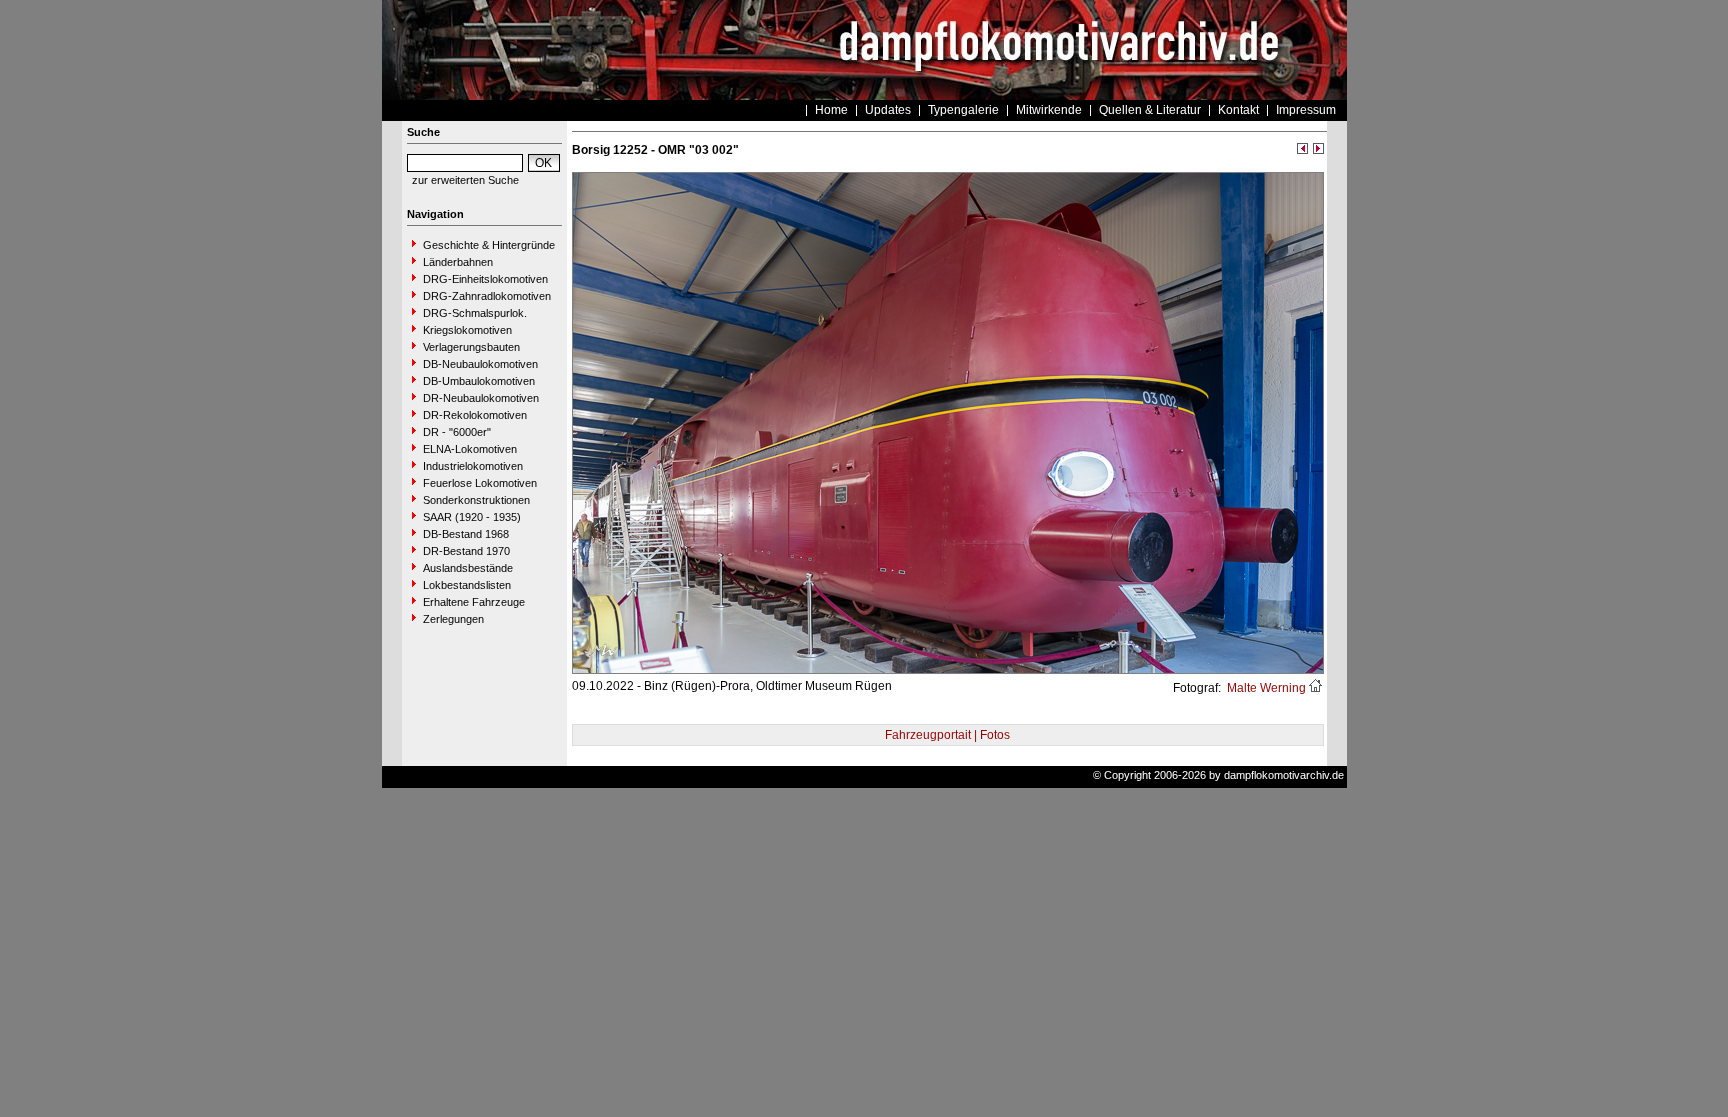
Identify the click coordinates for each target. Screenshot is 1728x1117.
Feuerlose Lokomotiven (480, 483)
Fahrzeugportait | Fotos (947, 735)
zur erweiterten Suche (465, 180)
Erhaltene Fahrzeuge (474, 602)
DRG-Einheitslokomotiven (485, 279)
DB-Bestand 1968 (466, 534)
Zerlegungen (453, 619)
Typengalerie (963, 110)
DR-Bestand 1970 (466, 551)
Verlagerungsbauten (471, 347)
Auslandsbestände (468, 568)
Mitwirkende (1049, 110)
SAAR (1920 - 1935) (472, 517)
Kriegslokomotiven (467, 330)
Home (831, 110)
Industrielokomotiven (473, 466)
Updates (888, 110)
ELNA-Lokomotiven (470, 449)
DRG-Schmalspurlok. (475, 313)
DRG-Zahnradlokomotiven (487, 296)
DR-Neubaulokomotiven (481, 398)
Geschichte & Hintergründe (489, 245)
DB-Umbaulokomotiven (479, 381)
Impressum (1306, 110)
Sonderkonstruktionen (476, 500)
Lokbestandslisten (467, 585)
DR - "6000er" (457, 432)
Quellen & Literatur (1150, 110)
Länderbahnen (458, 262)
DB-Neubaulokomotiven (480, 364)
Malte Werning (1265, 688)
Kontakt (1238, 110)
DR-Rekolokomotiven (475, 415)
